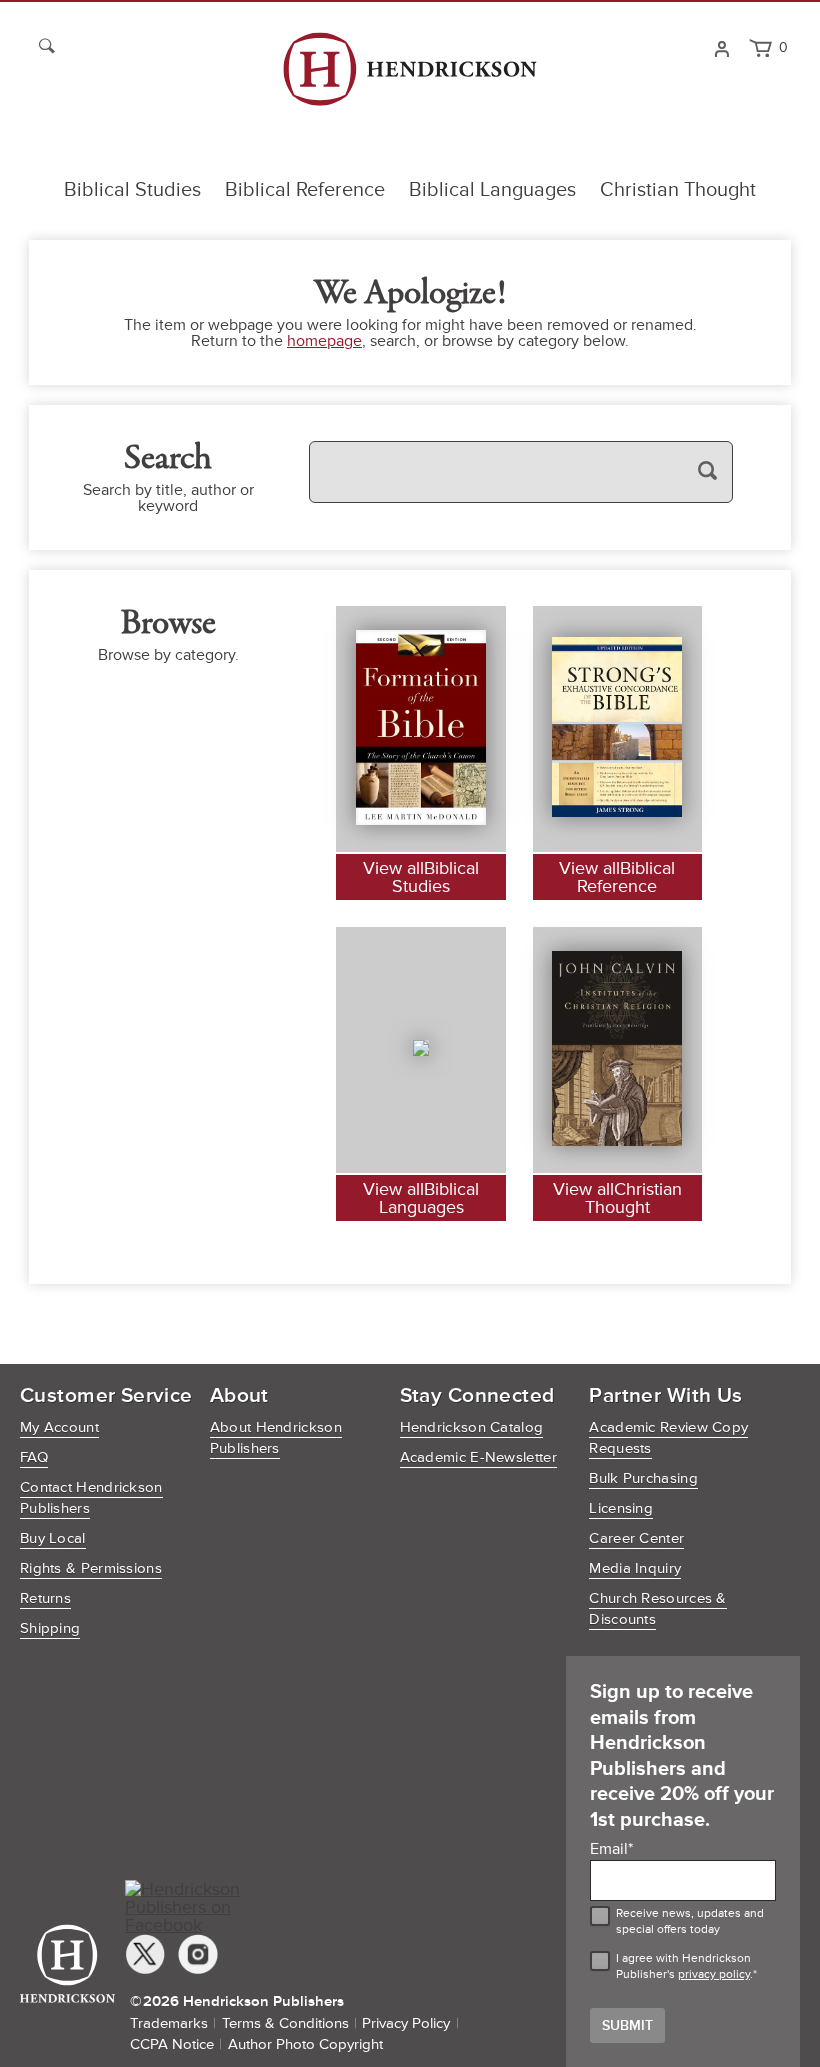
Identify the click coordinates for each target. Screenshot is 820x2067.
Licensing (621, 1508)
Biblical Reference (305, 190)
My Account (59, 1427)
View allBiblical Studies (421, 877)
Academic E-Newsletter (478, 1457)
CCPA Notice (172, 2044)
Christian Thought (678, 190)
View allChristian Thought (617, 1198)
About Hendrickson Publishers (276, 1438)
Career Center (636, 1538)
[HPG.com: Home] (409, 78)
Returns (45, 1598)
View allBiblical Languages (421, 1198)
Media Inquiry (635, 1568)
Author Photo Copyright (305, 2044)
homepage (324, 341)
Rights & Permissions (91, 1568)
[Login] (721, 47)
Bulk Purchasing (643, 1478)
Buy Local (53, 1538)
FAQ (34, 1457)
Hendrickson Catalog (472, 1427)
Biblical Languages (492, 190)
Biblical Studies (132, 190)
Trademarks (169, 2023)
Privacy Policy (406, 2023)
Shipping (50, 1628)
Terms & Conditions (285, 2023)
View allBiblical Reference (617, 877)
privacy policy (714, 1974)
